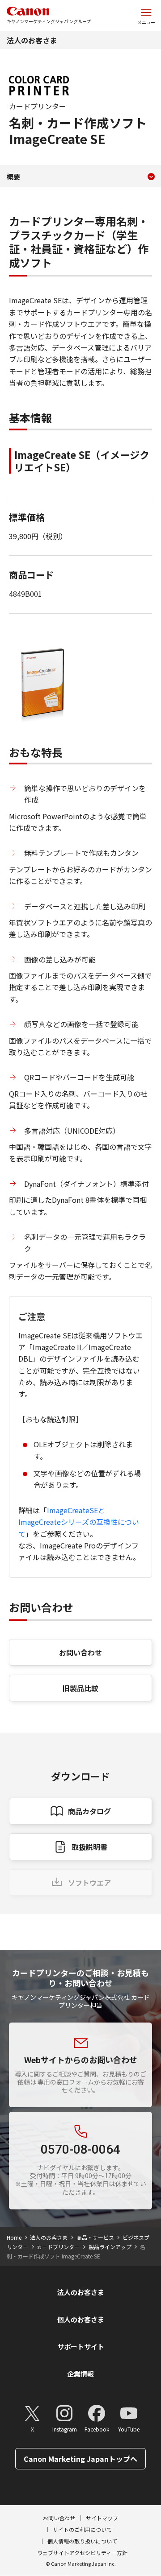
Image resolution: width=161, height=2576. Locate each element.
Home (14, 2237)
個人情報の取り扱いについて (82, 2541)
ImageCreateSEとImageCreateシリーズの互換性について (79, 1522)
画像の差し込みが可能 (60, 959)
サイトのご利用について (82, 2529)
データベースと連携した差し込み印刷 (85, 906)
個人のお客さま (81, 2319)
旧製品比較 (80, 1688)
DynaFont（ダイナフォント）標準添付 (87, 1184)
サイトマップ (102, 2518)
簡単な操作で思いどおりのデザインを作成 (85, 794)
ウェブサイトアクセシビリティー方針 (82, 2553)
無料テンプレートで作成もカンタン (81, 853)
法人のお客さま (32, 40)
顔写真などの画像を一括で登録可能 (81, 1024)
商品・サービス (95, 2237)
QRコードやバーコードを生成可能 (79, 1077)
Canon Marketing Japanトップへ (80, 2459)
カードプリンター (58, 2247)
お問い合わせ (80, 1652)
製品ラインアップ (110, 2247)
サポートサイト (81, 2347)
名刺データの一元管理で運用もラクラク (85, 1243)
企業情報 (80, 2374)
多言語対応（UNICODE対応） (72, 1131)
